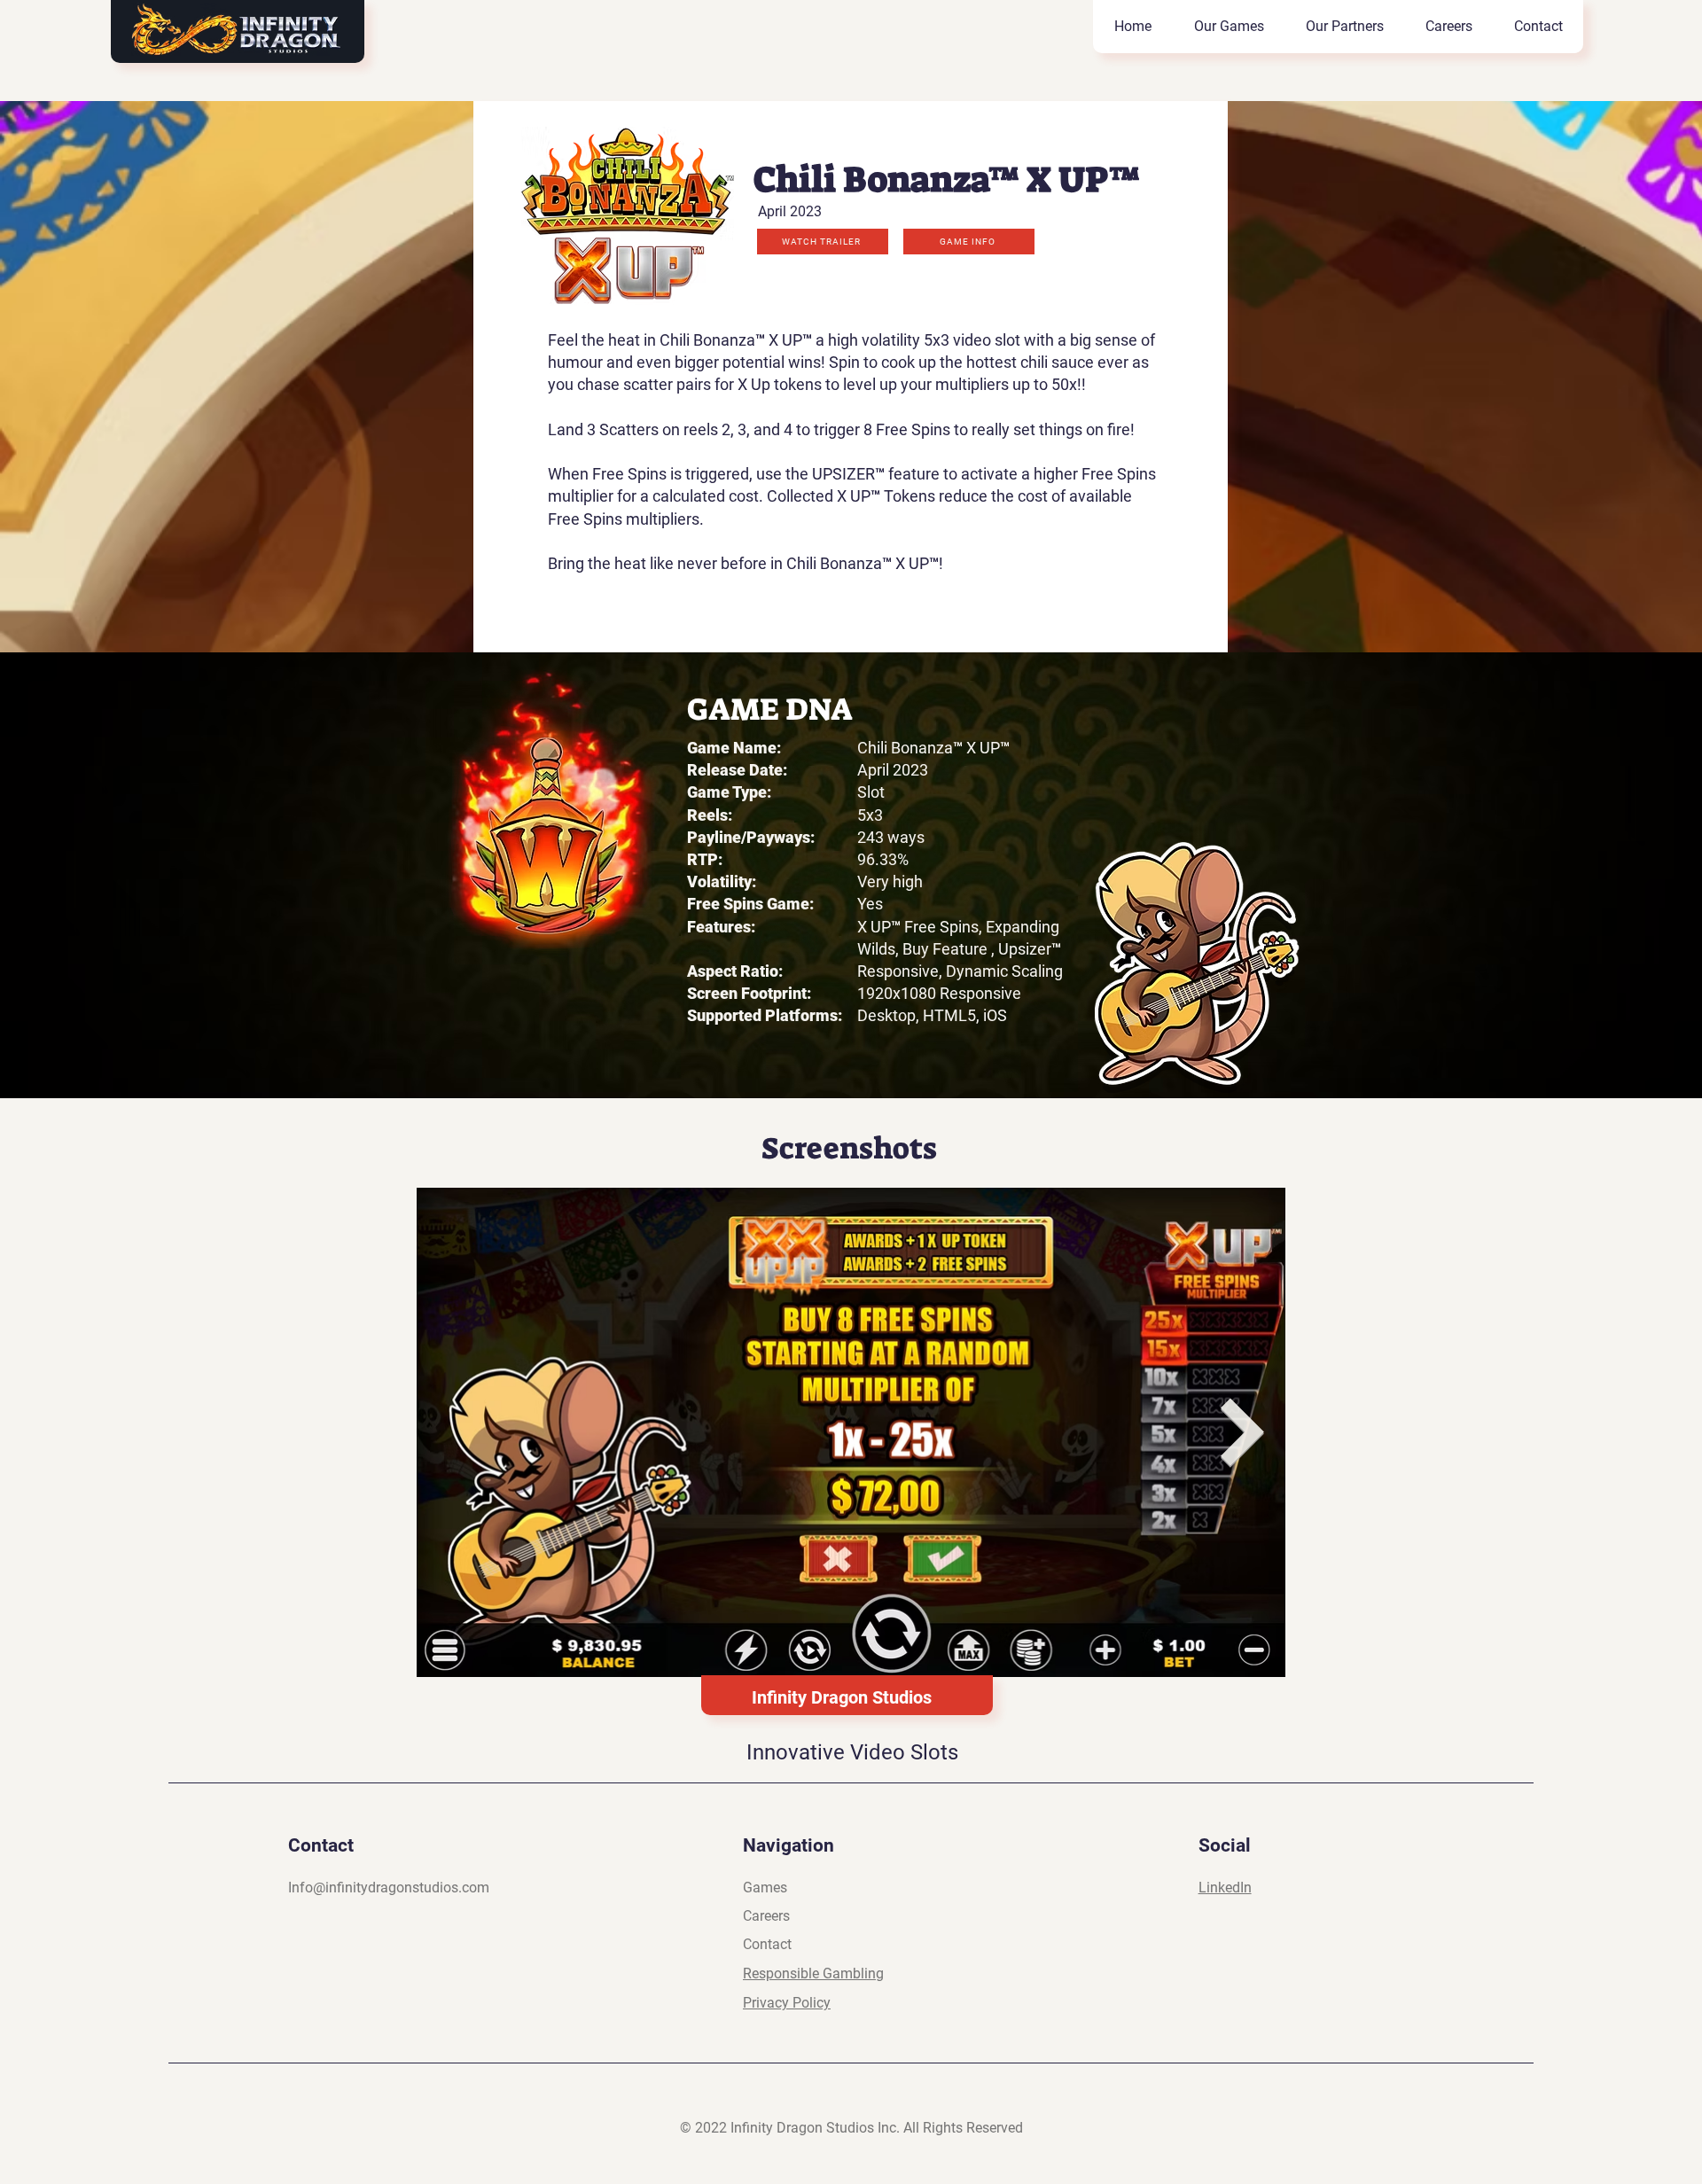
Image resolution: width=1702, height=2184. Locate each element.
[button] (823, 242)
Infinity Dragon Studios (842, 1697)
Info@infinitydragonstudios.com (389, 1888)
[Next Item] (1243, 1433)
